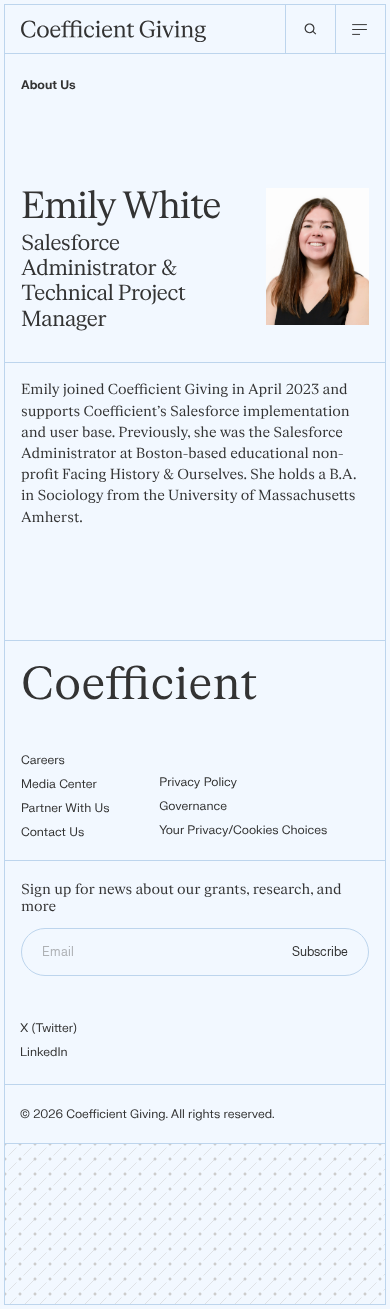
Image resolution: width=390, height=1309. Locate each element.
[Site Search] (310, 29)
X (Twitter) (48, 1028)
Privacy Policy (198, 782)
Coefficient (139, 685)
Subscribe (320, 952)
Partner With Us (65, 808)
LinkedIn (44, 1052)
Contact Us (52, 832)
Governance (193, 806)
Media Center (59, 784)
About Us (48, 85)
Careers (43, 760)
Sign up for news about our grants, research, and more (181, 898)
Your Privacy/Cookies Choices (243, 830)
